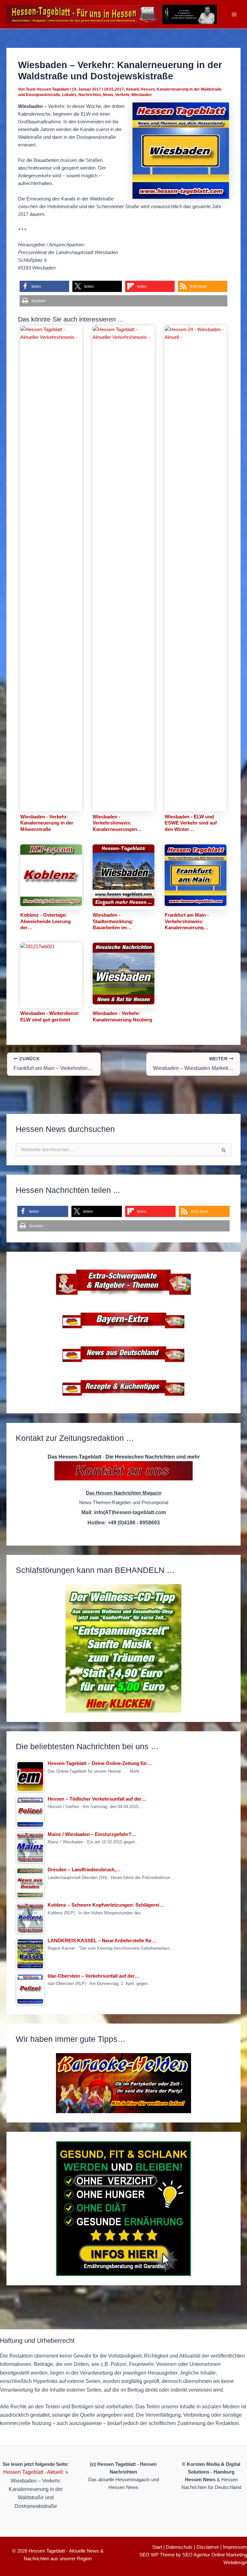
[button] (44, 286)
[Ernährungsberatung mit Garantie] (123, 2209)
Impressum (235, 2547)
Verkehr (122, 95)
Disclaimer (208, 2547)
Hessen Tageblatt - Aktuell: (34, 2472)
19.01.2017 (114, 89)
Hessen (148, 89)
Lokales (69, 95)
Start (157, 2547)
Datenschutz (179, 2547)
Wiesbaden (141, 95)
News (108, 95)
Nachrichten (90, 95)
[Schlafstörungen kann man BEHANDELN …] (123, 1648)
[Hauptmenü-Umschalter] (234, 14)
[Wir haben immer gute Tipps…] (123, 2083)
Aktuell (132, 89)
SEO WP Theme (157, 2555)
